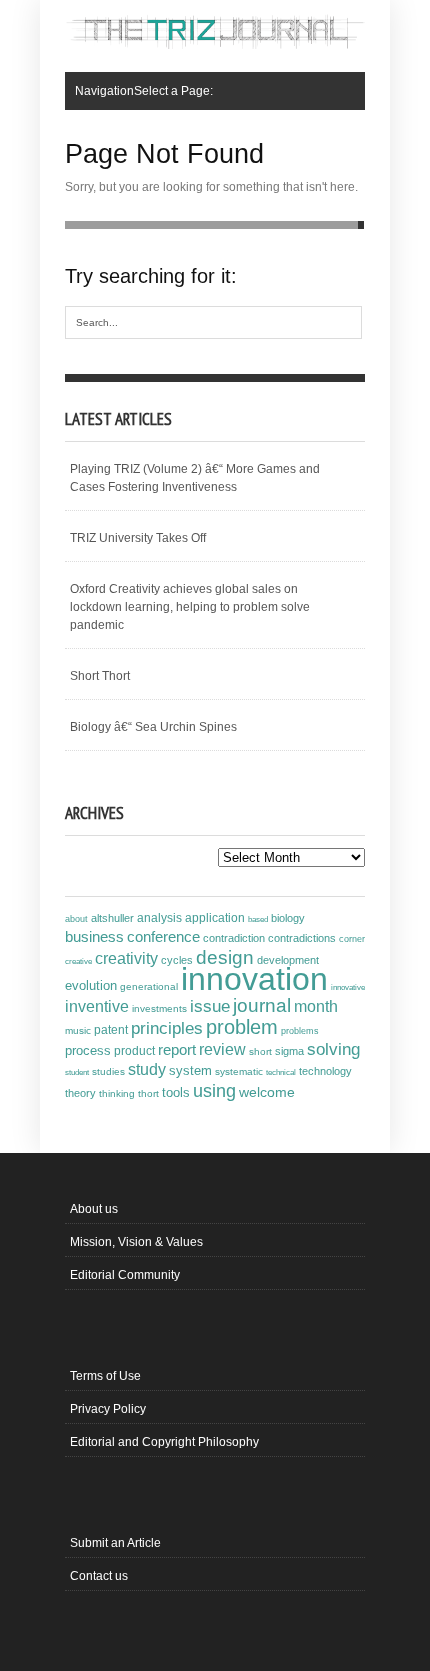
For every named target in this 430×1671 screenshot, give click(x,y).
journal (262, 1005)
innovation (254, 979)
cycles (177, 960)
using (214, 1091)
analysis (159, 918)
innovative (348, 987)
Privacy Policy (108, 1409)
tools (176, 1093)
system (190, 1071)
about (76, 919)
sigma (289, 1051)
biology (288, 918)
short (260, 1051)
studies (108, 1071)
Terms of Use (105, 1376)
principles (167, 1028)
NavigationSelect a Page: (144, 91)
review (222, 1049)
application (215, 918)
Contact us (99, 1576)
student (77, 1072)
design (225, 957)
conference (163, 937)
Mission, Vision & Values (136, 1242)
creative (78, 961)
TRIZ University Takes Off (138, 538)
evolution (91, 985)
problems (300, 1031)
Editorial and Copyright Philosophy (164, 1442)
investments (159, 1008)
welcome (267, 1092)
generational (149, 986)
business (94, 936)
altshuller (112, 918)
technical (281, 1072)
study (147, 1069)
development (288, 960)
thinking (117, 1093)
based (258, 919)
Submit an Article (115, 1543)
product (134, 1051)
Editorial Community (125, 1275)
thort (148, 1093)
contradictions (302, 938)
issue (210, 1006)
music (78, 1030)
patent (111, 1030)
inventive (97, 1006)
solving (333, 1049)
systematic (239, 1071)
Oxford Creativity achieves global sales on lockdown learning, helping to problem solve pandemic (190, 607)
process (88, 1050)
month (316, 1006)
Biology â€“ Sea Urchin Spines (153, 727)
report (177, 1049)
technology (325, 1071)
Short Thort (100, 676)
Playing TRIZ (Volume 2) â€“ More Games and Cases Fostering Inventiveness (195, 478)
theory (80, 1093)
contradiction (234, 938)
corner (352, 938)
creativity (126, 958)
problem (242, 1027)
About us (94, 1209)
